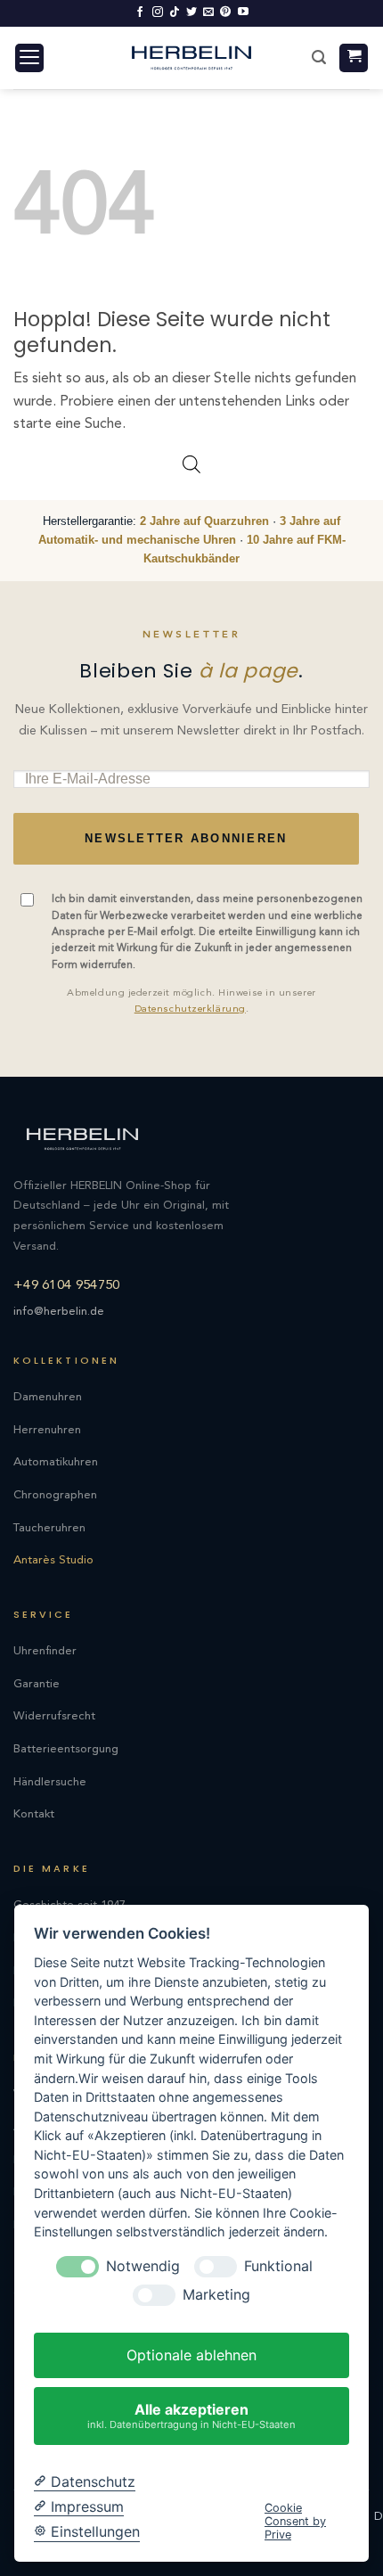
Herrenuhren (47, 1430)
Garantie (37, 1684)
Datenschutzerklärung (190, 1009)
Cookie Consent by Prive (295, 2522)
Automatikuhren (56, 1462)
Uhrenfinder (45, 1651)
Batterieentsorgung (66, 1749)
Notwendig (143, 2266)
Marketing (216, 2295)
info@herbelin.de (59, 1312)
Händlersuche (50, 1782)
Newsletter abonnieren (186, 839)
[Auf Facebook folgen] (140, 12)
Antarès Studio (53, 1560)
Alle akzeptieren (191, 2415)
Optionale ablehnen (191, 2355)
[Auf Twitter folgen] (191, 12)
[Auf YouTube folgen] (243, 12)
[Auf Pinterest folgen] (225, 12)
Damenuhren (48, 1397)
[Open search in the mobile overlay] (191, 465)
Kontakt (34, 1814)
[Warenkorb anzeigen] (354, 58)
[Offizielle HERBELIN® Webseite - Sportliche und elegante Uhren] (191, 57)
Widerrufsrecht (54, 1716)
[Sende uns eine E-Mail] (208, 12)
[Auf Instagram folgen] (158, 12)
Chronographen (55, 1495)
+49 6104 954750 (67, 1286)
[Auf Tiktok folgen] (175, 12)
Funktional (278, 2266)
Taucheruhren (49, 1528)
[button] (29, 58)
